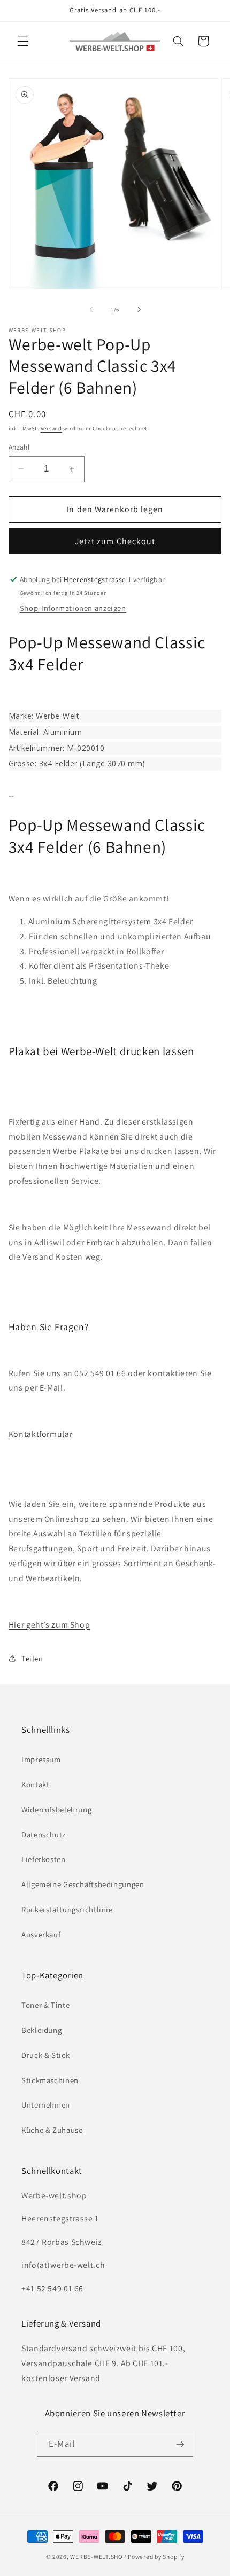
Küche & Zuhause (52, 2130)
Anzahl (19, 447)
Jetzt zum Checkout (115, 541)
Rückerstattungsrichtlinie (67, 1909)
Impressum (41, 1759)
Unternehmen (46, 2105)
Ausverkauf (41, 1934)
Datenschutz (44, 1835)
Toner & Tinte (45, 2005)
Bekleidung (41, 2030)
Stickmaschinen (50, 2080)
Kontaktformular (40, 1434)
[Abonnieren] (180, 2444)
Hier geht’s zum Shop (49, 1625)
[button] (22, 41)
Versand (51, 428)
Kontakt (35, 1784)
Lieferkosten (44, 1859)
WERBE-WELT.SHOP (98, 2557)
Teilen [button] (32, 1658)
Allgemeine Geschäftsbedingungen (83, 1884)
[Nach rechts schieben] (139, 310)
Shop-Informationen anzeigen (73, 608)
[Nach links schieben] (91, 310)
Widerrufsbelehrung (56, 1809)
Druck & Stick (45, 2055)
